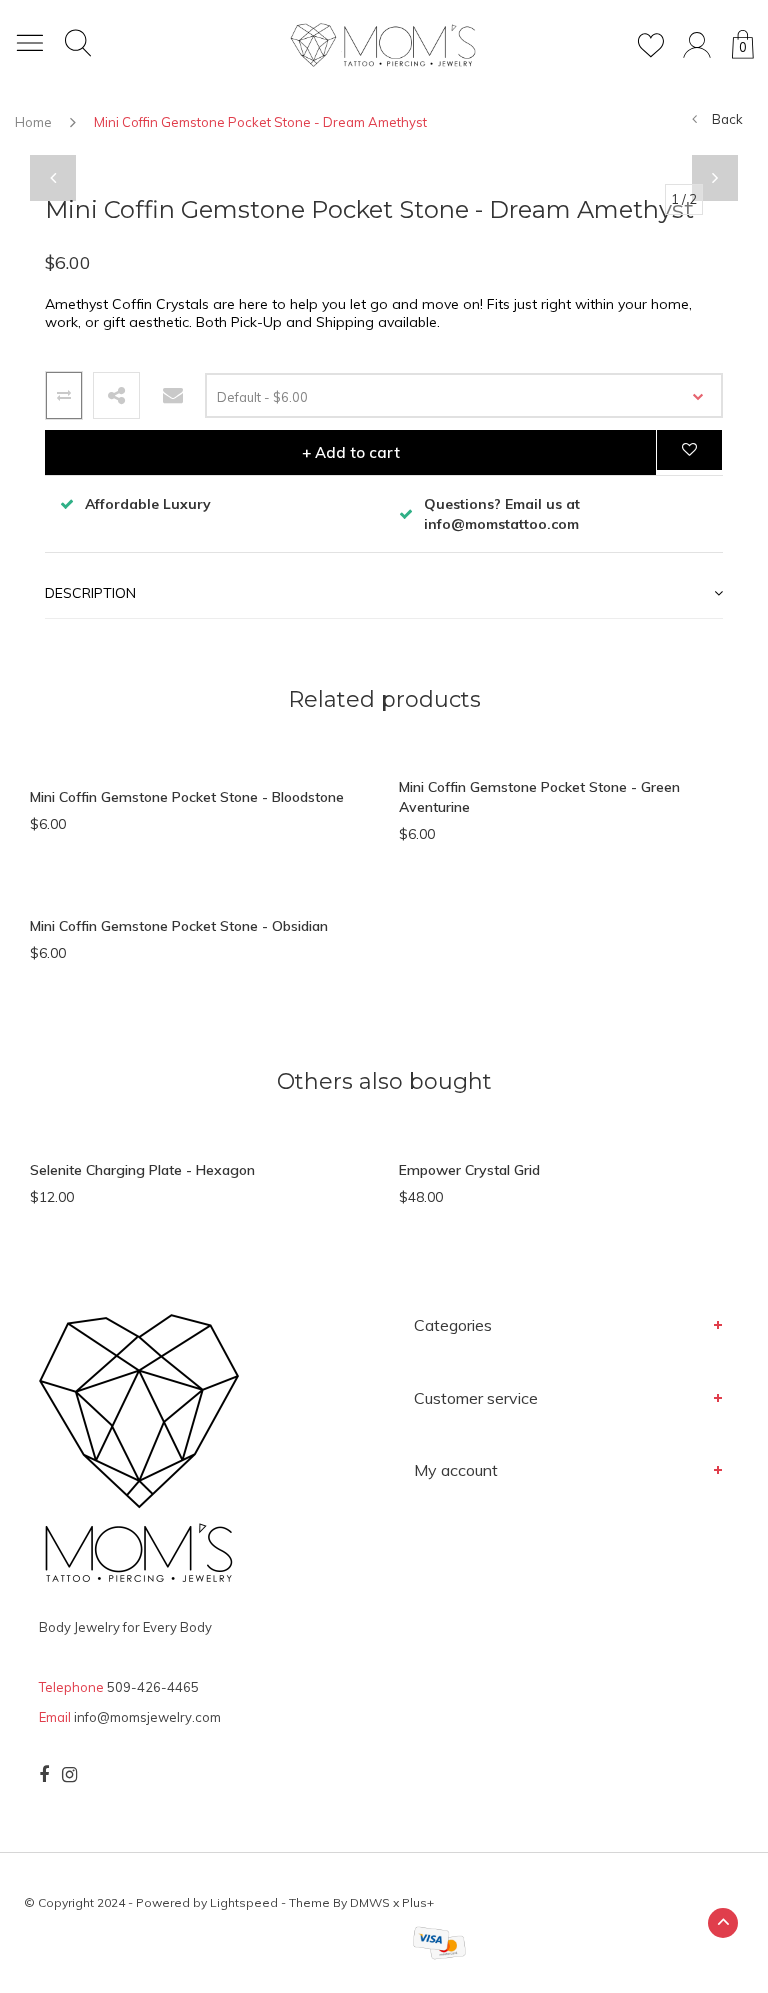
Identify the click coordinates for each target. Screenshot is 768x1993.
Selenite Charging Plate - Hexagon (142, 1170)
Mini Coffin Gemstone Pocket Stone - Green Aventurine (539, 797)
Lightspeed (244, 1902)
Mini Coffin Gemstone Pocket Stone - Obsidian (179, 926)
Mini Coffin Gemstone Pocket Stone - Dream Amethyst (260, 122)
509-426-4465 (153, 1687)
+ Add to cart (351, 452)
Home (33, 122)
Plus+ (418, 1902)
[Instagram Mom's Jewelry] (69, 1775)
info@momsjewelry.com (147, 1717)
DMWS (370, 1902)
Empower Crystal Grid (469, 1170)
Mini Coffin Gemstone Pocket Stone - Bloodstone (187, 797)
